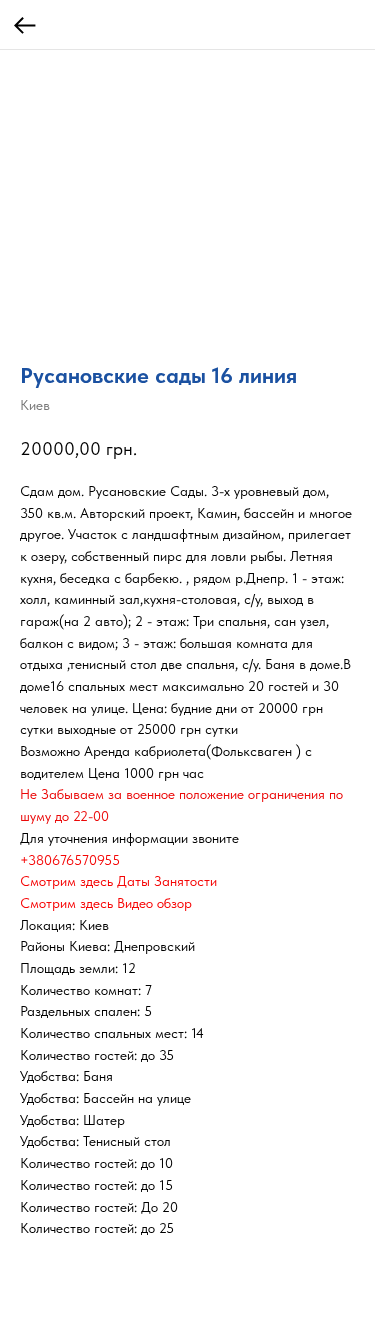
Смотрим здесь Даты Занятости (118, 881)
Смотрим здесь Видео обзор (106, 903)
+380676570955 (70, 860)
